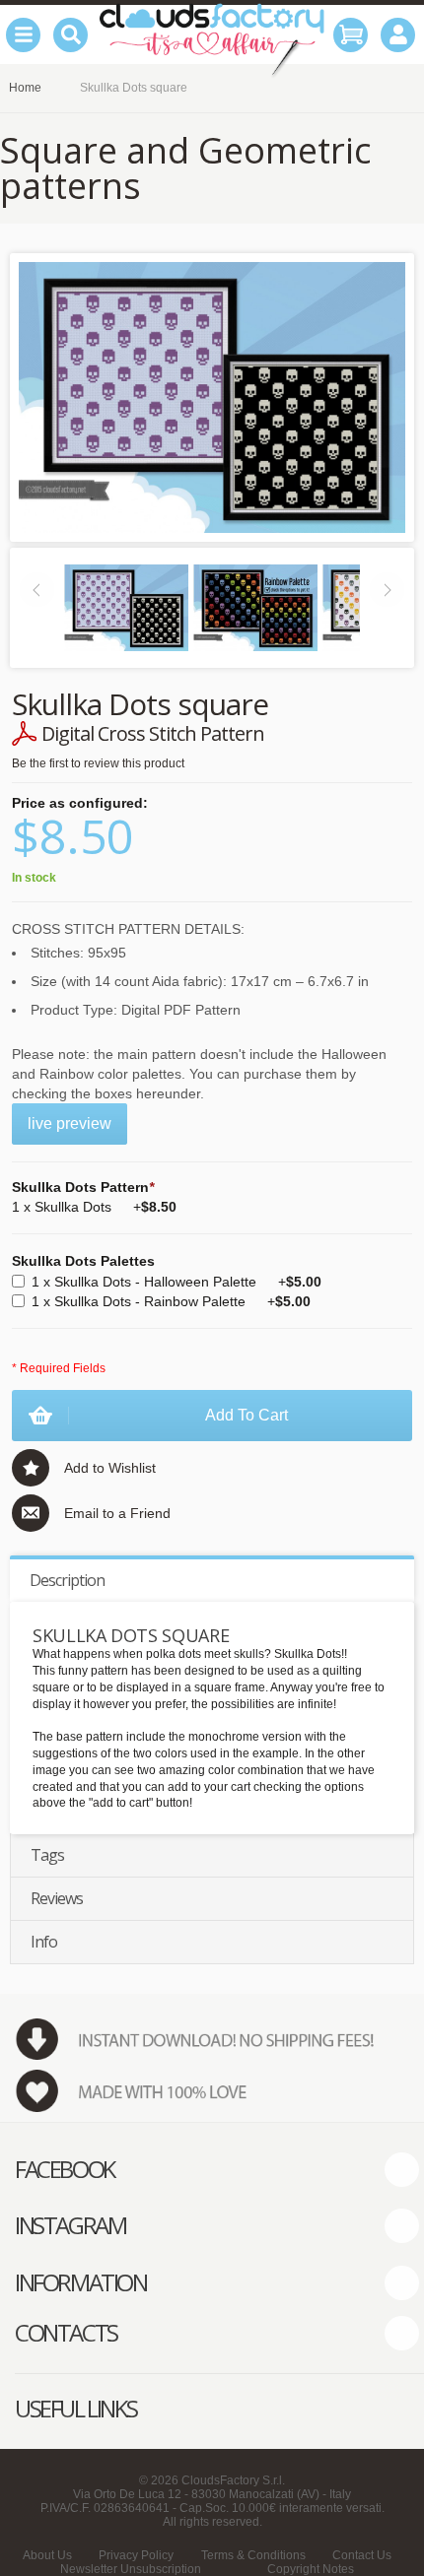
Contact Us (362, 2555)
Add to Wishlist (110, 1468)
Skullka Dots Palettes (83, 1261)
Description (67, 1580)
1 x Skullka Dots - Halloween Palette (177, 1282)
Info (44, 1942)
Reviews (57, 1898)
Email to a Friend (117, 1513)
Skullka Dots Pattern (83, 1187)
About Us (47, 2555)
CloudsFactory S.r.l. (233, 2480)
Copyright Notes (311, 2569)
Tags (47, 1855)
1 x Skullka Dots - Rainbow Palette (171, 1301)
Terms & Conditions (253, 2555)
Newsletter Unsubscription (131, 2569)
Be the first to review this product (98, 763)
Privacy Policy (136, 2555)
